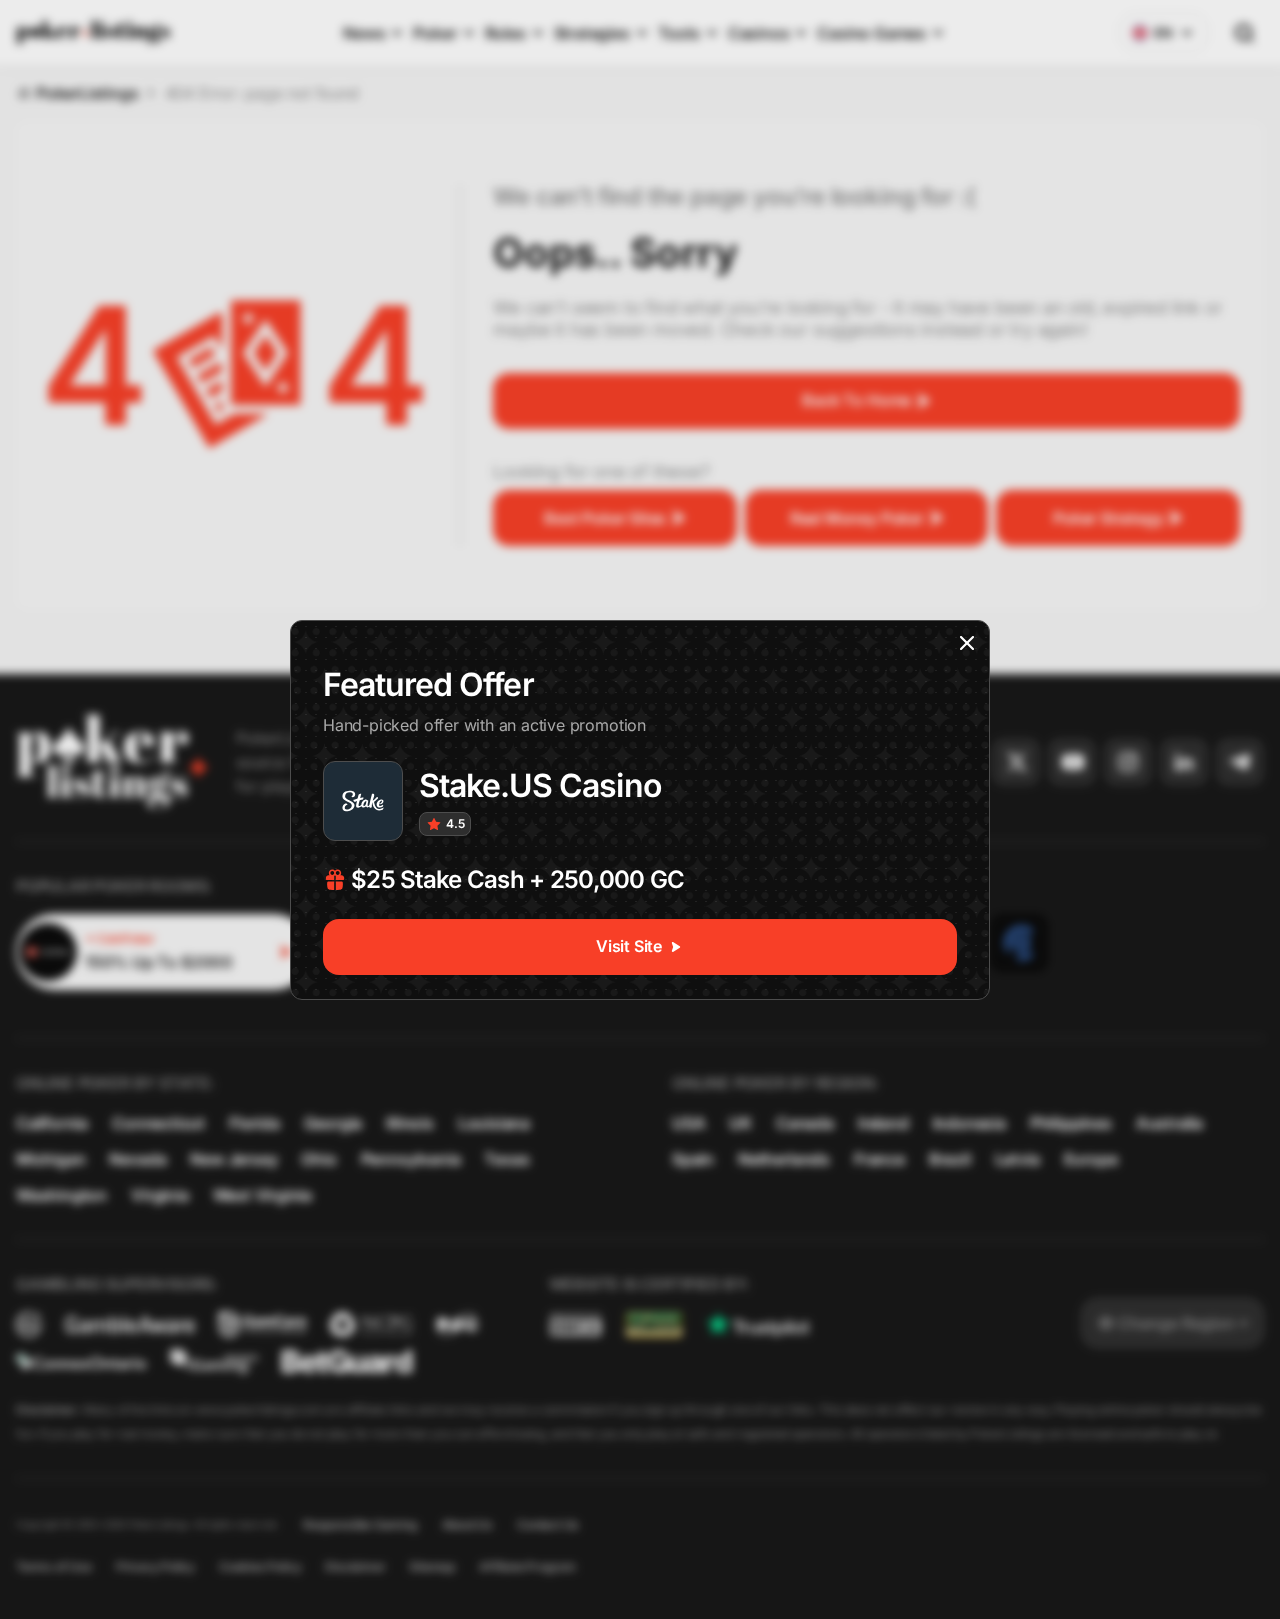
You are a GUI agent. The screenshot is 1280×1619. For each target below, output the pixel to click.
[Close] (967, 643)
